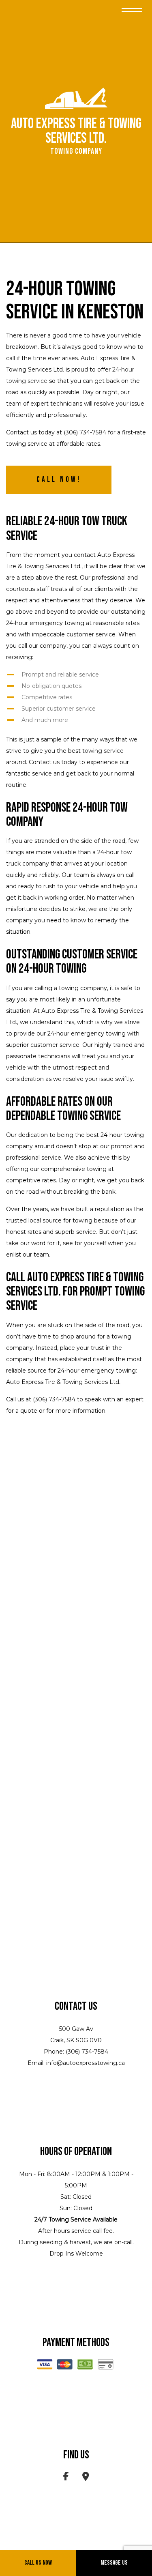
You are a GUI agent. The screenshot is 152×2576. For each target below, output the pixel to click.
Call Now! (59, 480)
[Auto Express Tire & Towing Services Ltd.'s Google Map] (86, 2478)
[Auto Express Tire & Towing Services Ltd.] (76, 98)
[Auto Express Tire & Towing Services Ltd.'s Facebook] (66, 2478)
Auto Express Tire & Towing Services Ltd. (76, 131)
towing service (103, 751)
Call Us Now (38, 2563)
